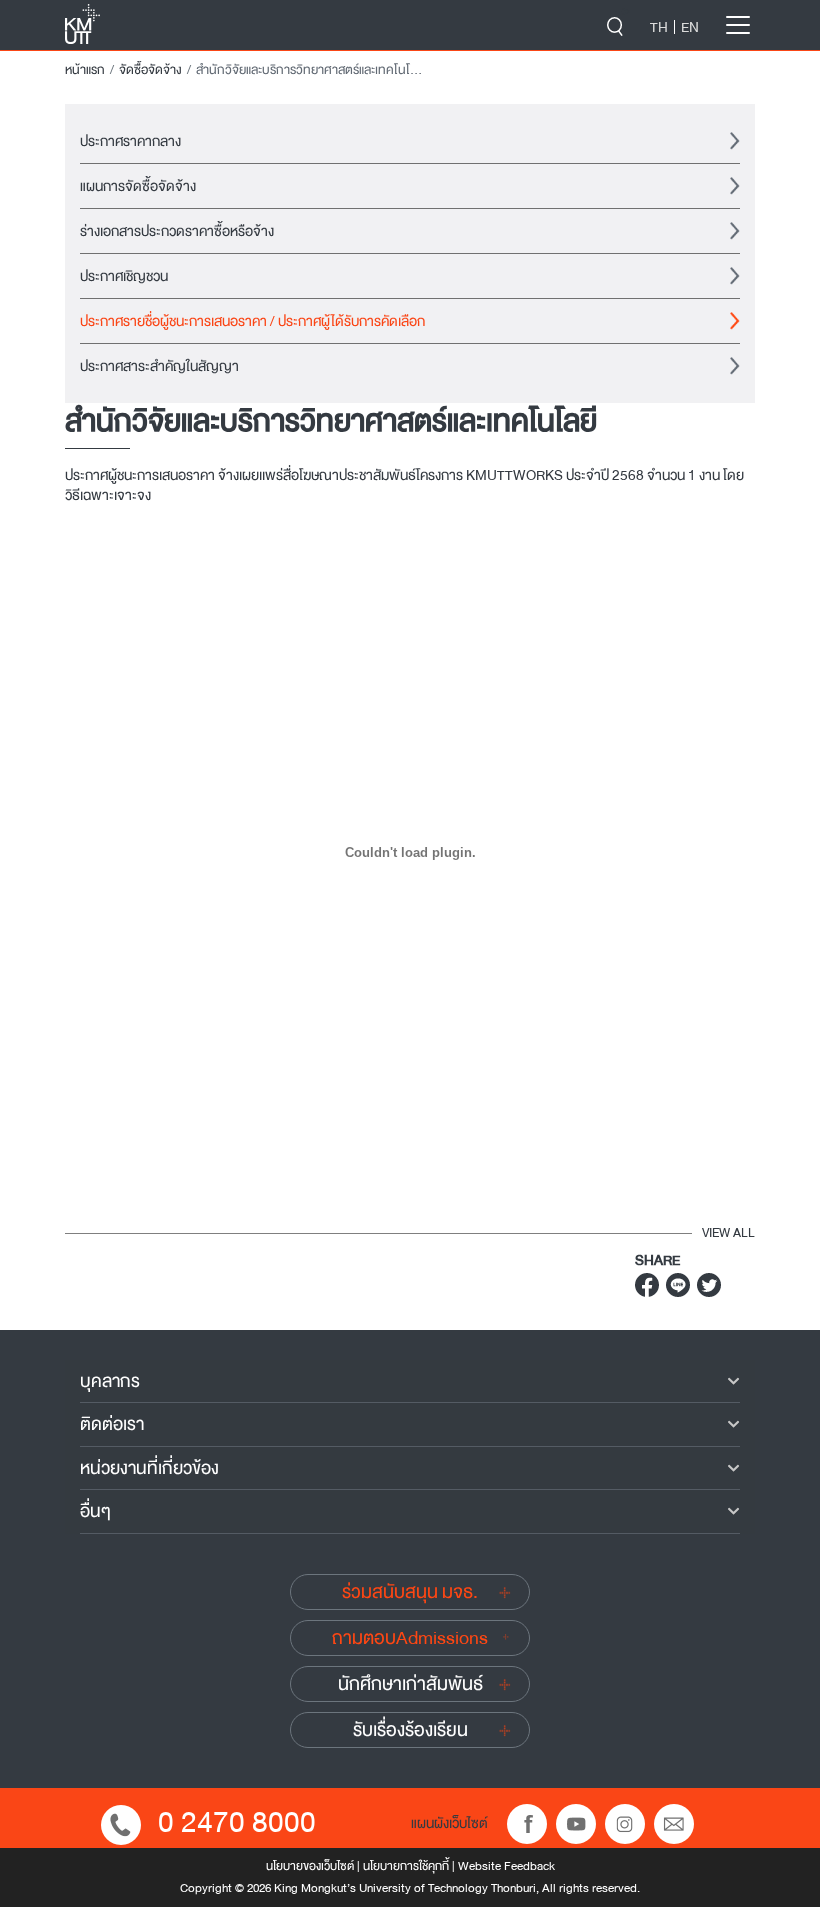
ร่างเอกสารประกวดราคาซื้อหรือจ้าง (177, 231)
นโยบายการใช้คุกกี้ (406, 1866)
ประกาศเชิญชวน (124, 276)
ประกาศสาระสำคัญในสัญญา (159, 366)
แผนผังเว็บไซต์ (449, 1823)
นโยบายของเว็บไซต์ (310, 1866)
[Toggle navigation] (738, 25)
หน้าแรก (85, 70)
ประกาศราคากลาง (130, 141)
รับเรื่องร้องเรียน (410, 1730)
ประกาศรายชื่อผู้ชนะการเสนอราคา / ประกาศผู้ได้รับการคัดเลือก (252, 321)
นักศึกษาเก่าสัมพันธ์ (410, 1684)
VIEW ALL (728, 1233)
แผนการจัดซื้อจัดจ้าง (138, 186)
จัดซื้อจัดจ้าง (150, 70)
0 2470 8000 (237, 1822)
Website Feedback (506, 1866)
